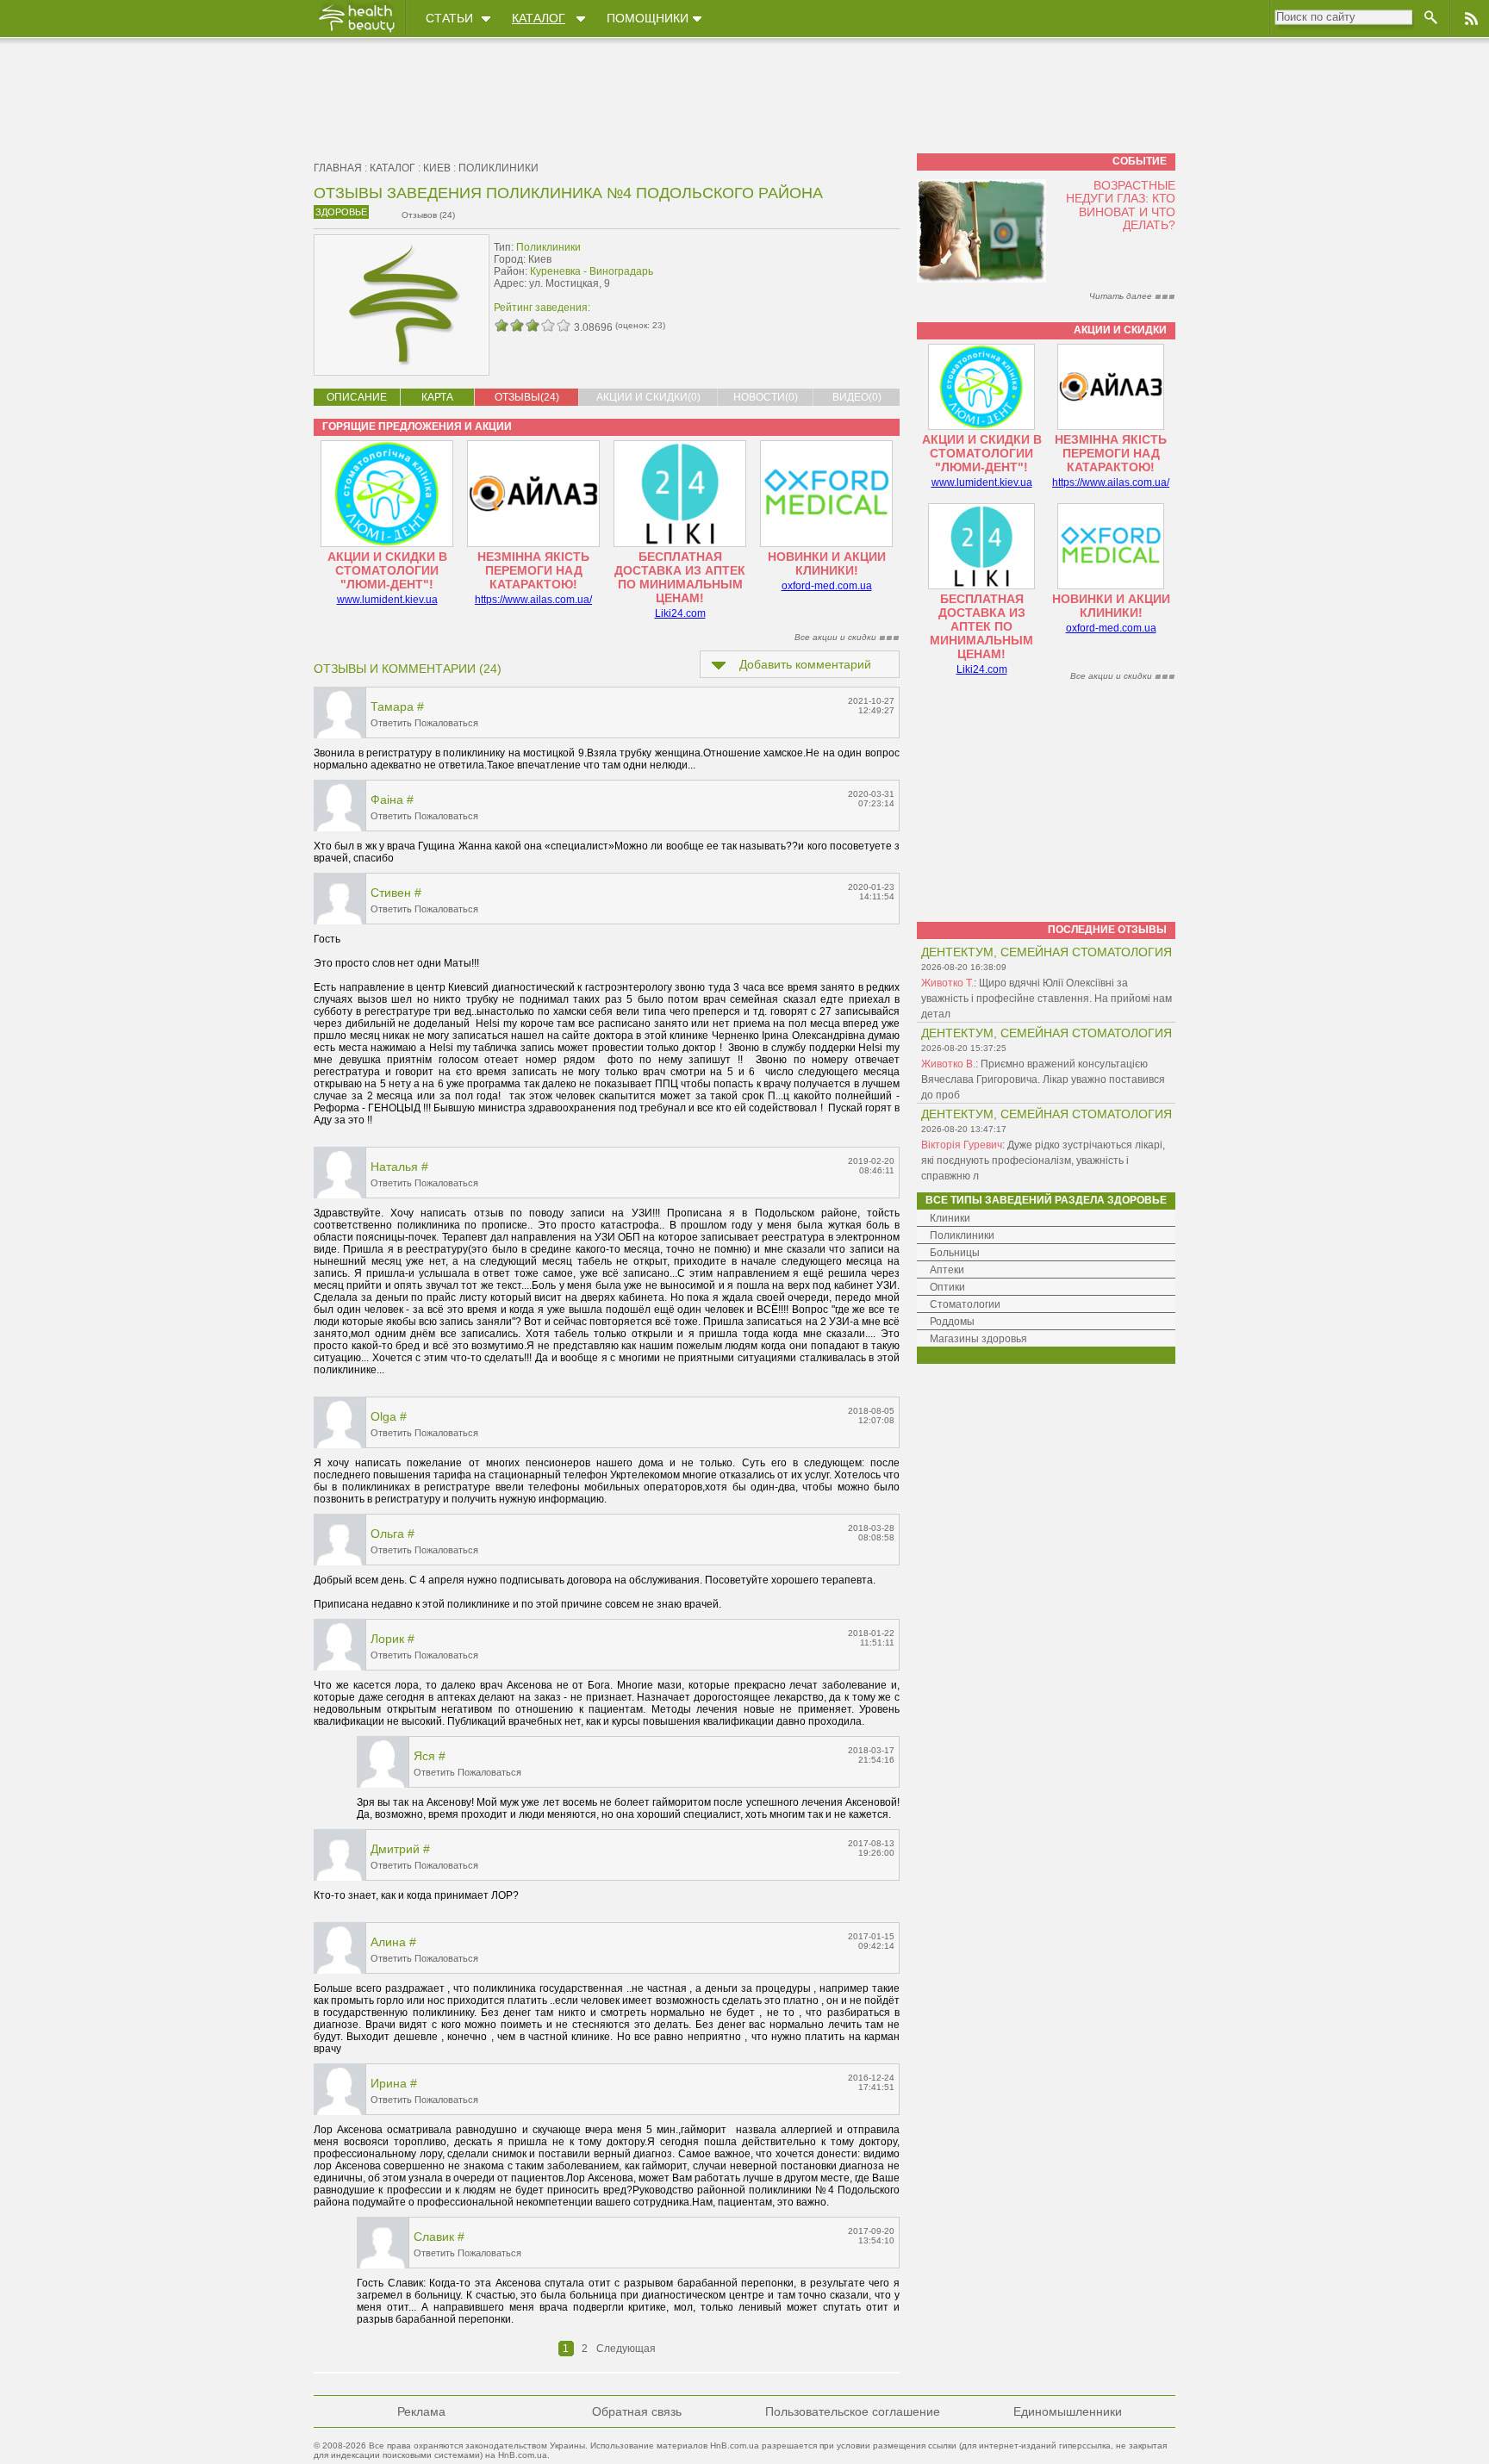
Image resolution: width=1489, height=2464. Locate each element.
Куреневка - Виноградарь (592, 271)
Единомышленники (1068, 2411)
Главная (338, 168)
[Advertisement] (791, 273)
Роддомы (952, 1322)
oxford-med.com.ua (827, 586)
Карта (437, 397)
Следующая (626, 2349)
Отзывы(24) (527, 397)
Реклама (421, 2411)
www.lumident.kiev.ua (387, 600)
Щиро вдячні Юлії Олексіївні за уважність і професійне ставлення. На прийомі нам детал (1047, 999)
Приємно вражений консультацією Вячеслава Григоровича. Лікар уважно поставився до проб (1043, 1080)
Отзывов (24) (428, 215)
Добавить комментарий (805, 664)
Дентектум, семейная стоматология (1047, 952)
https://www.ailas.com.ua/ (533, 600)
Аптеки (947, 1270)
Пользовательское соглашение (853, 2411)
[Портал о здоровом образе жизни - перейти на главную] (356, 32)
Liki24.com (680, 613)
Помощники (648, 18)
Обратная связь (637, 2411)
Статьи (449, 18)
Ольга (387, 1534)
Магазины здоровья (978, 1339)
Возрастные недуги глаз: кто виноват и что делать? (1121, 205)
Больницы (955, 1253)
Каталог (539, 18)
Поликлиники (498, 168)
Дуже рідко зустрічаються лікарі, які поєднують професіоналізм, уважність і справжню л (1043, 1160)
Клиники (950, 1218)
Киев (437, 168)
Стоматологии (965, 1304)
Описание (357, 397)
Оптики (947, 1287)
